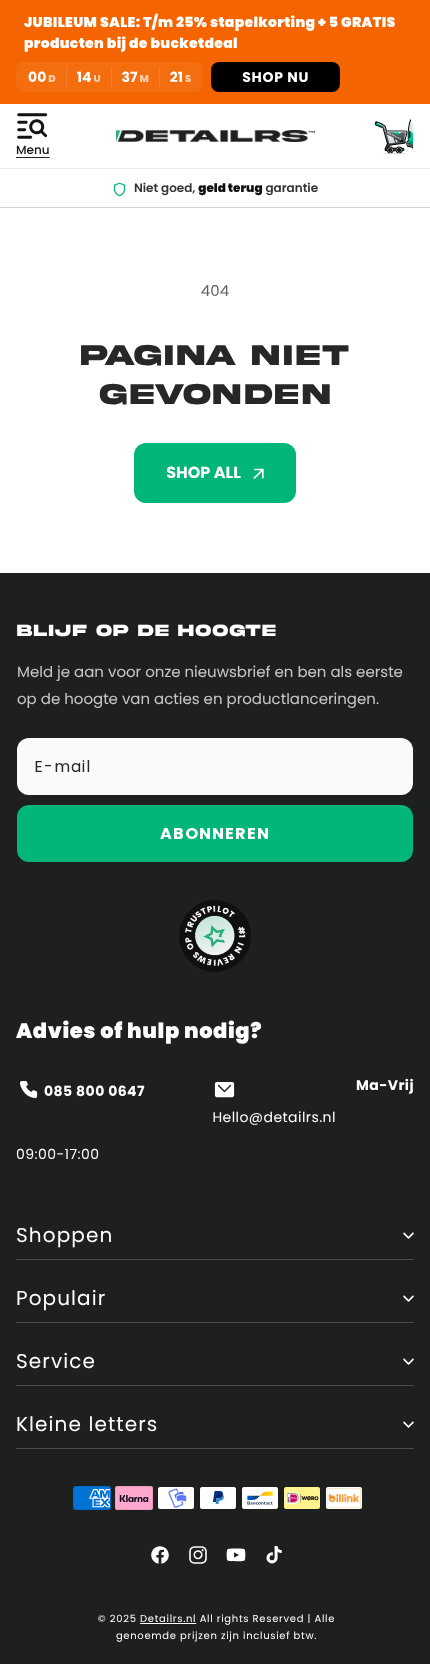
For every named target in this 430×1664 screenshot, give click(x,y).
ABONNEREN (215, 833)
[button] (33, 136)
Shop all (203, 472)
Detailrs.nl (168, 1618)
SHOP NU (275, 77)
